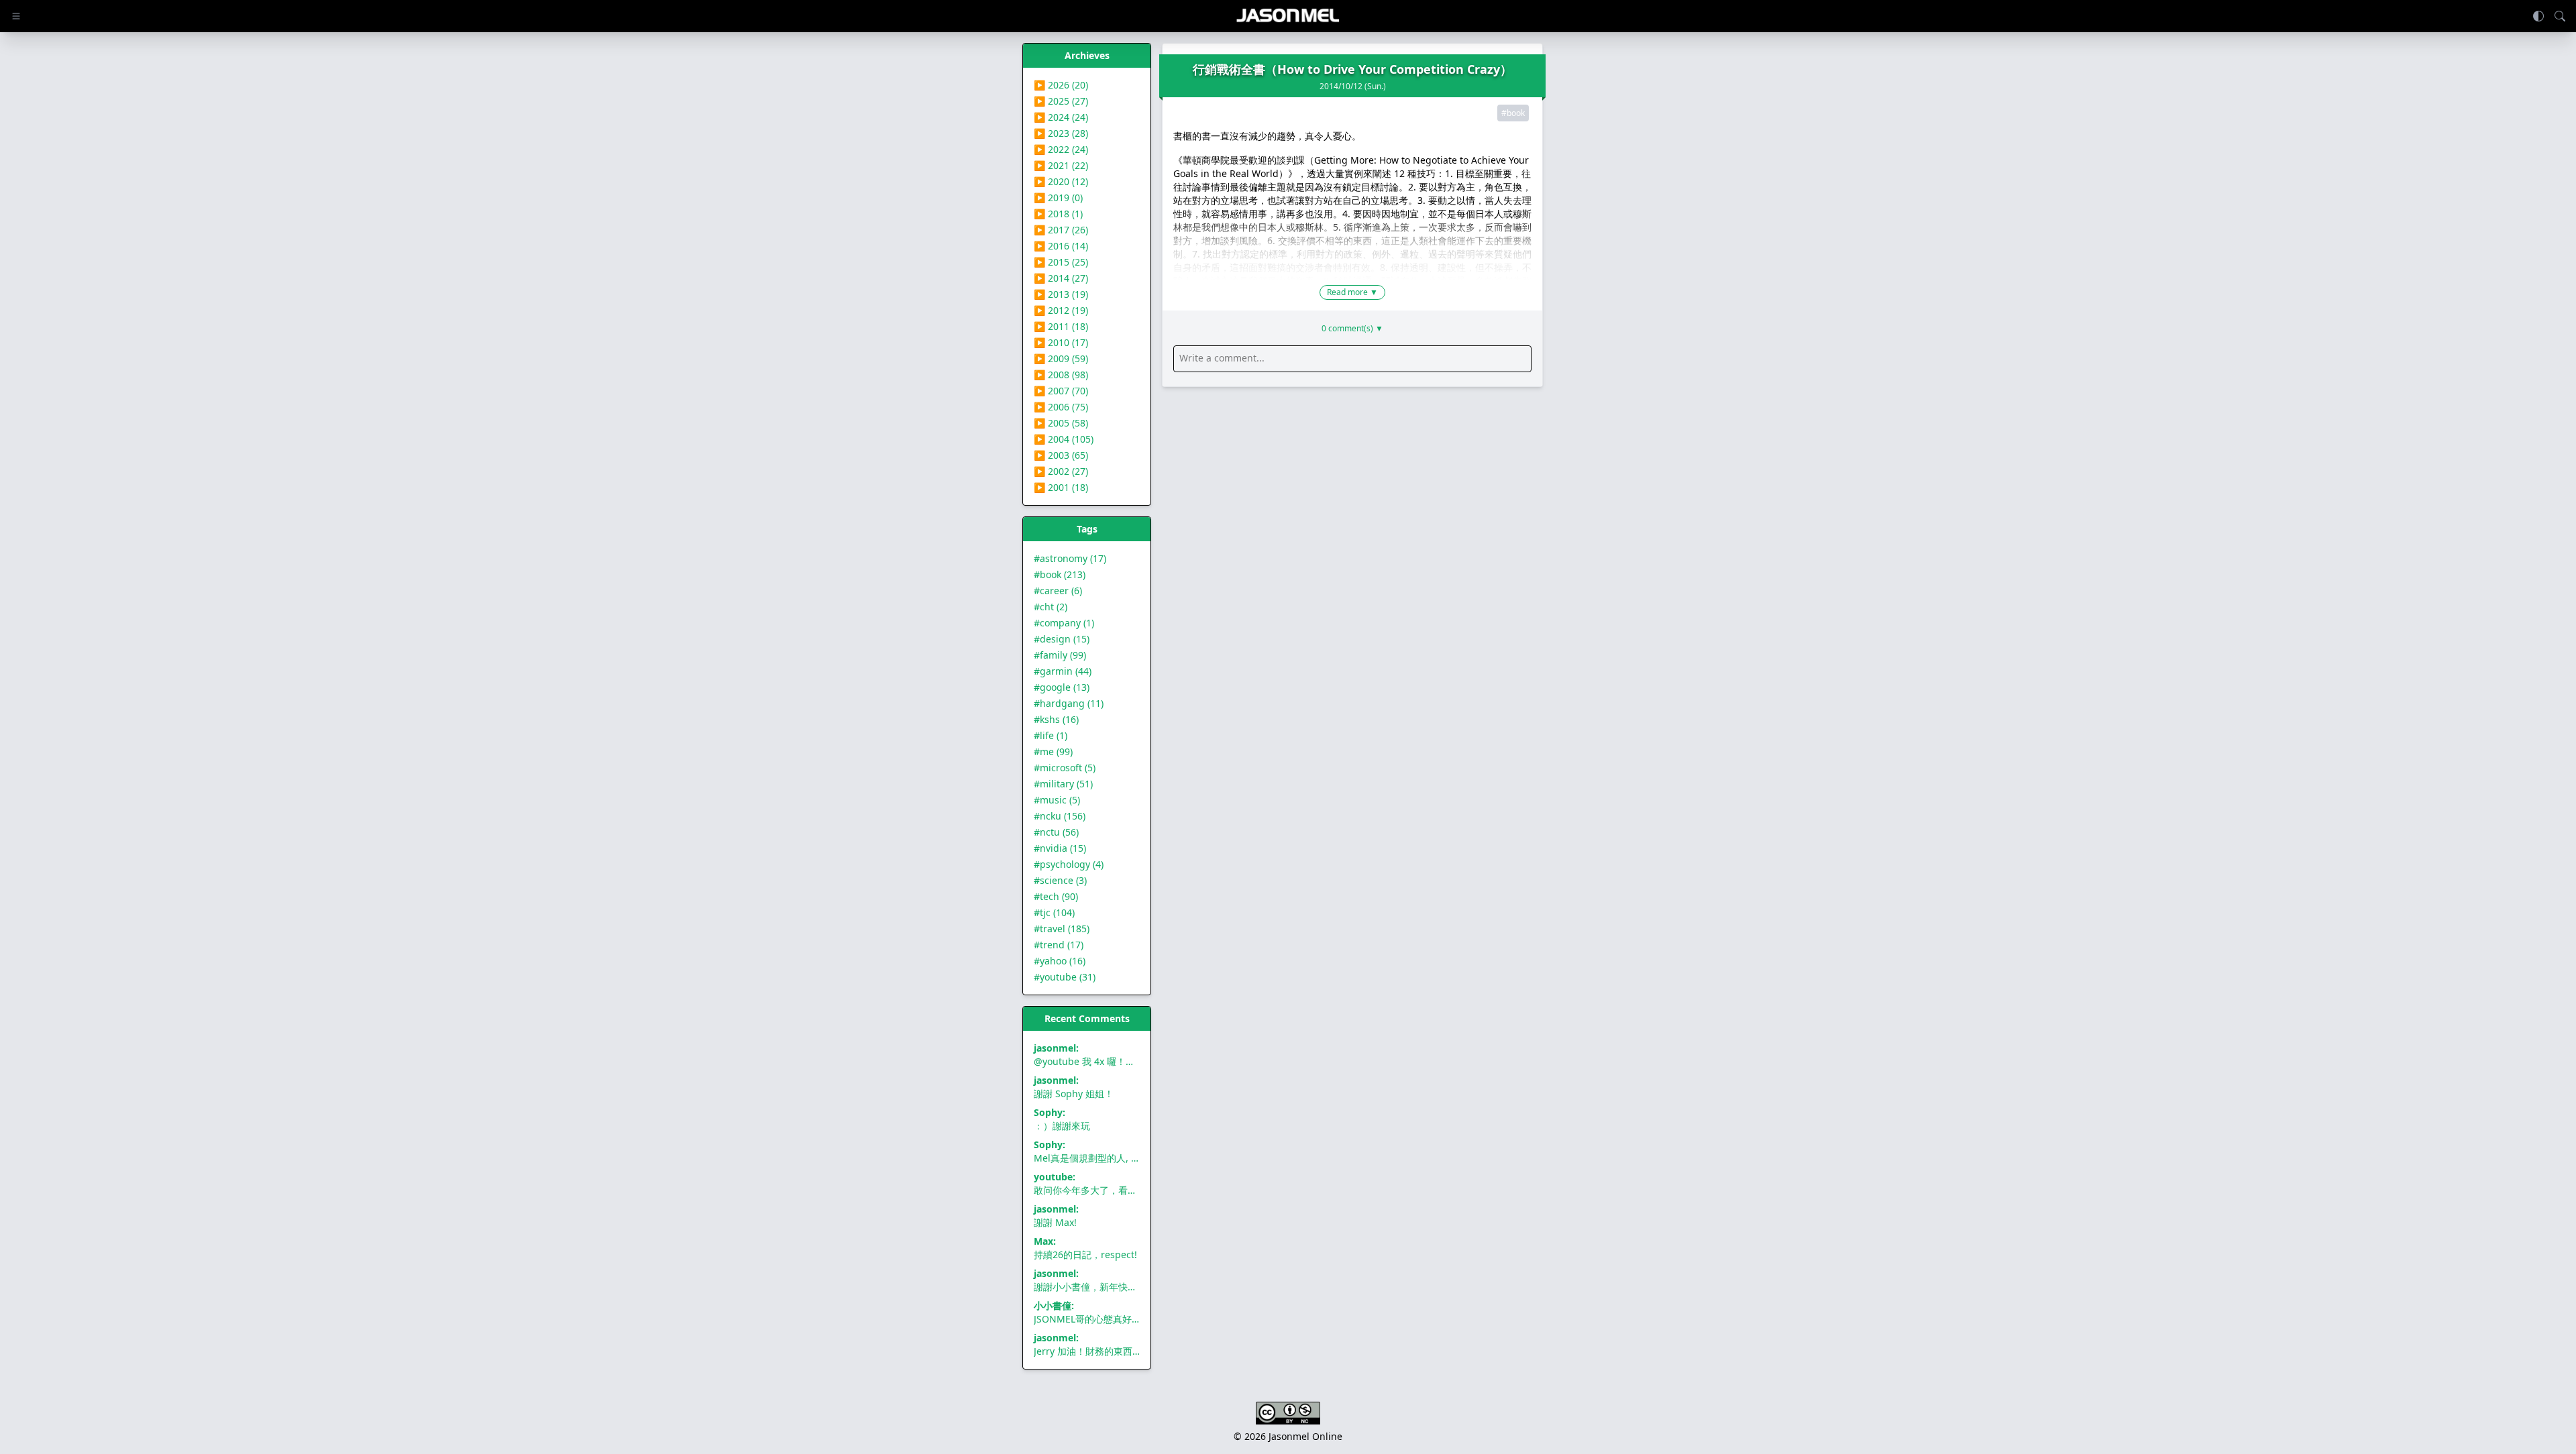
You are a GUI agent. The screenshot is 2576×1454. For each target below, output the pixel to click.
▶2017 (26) (1061, 230)
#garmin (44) (1063, 671)
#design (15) (1062, 639)
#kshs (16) (1056, 719)
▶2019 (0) (1058, 198)
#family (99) (1060, 655)
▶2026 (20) (1061, 85)
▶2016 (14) (1061, 246)
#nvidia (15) (1060, 848)
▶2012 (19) (1061, 310)
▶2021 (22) (1061, 165)
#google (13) (1062, 687)
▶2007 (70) (1061, 391)
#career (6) (1058, 591)
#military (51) (1063, 784)
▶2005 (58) (1061, 423)
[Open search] (2560, 16)
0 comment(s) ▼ (1352, 329)
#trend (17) (1059, 945)
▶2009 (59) (1061, 358)
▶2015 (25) (1061, 262)
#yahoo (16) (1060, 961)
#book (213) (1060, 574)
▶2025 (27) (1061, 101)
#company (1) (1064, 623)
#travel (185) (1062, 929)
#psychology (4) (1069, 864)
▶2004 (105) (1064, 439)
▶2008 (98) (1061, 375)
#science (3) (1060, 880)
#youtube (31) (1065, 977)
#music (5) (1057, 800)
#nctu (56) (1056, 832)
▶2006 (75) (1061, 407)
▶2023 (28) (1061, 133)
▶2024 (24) (1061, 117)
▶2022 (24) (1061, 149)
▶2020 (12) (1061, 181)
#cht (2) (1051, 607)
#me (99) (1053, 751)
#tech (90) (1056, 896)
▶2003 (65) (1061, 455)
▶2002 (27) (1061, 471)
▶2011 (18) (1061, 326)
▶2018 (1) (1058, 214)
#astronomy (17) (1070, 558)
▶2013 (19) (1061, 294)
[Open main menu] (16, 16)
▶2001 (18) (1061, 487)
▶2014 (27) (1061, 278)
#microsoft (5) (1065, 768)
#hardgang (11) (1069, 703)
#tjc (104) (1054, 912)
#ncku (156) (1060, 816)
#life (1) (1051, 735)
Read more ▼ (1352, 292)
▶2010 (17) (1061, 342)
